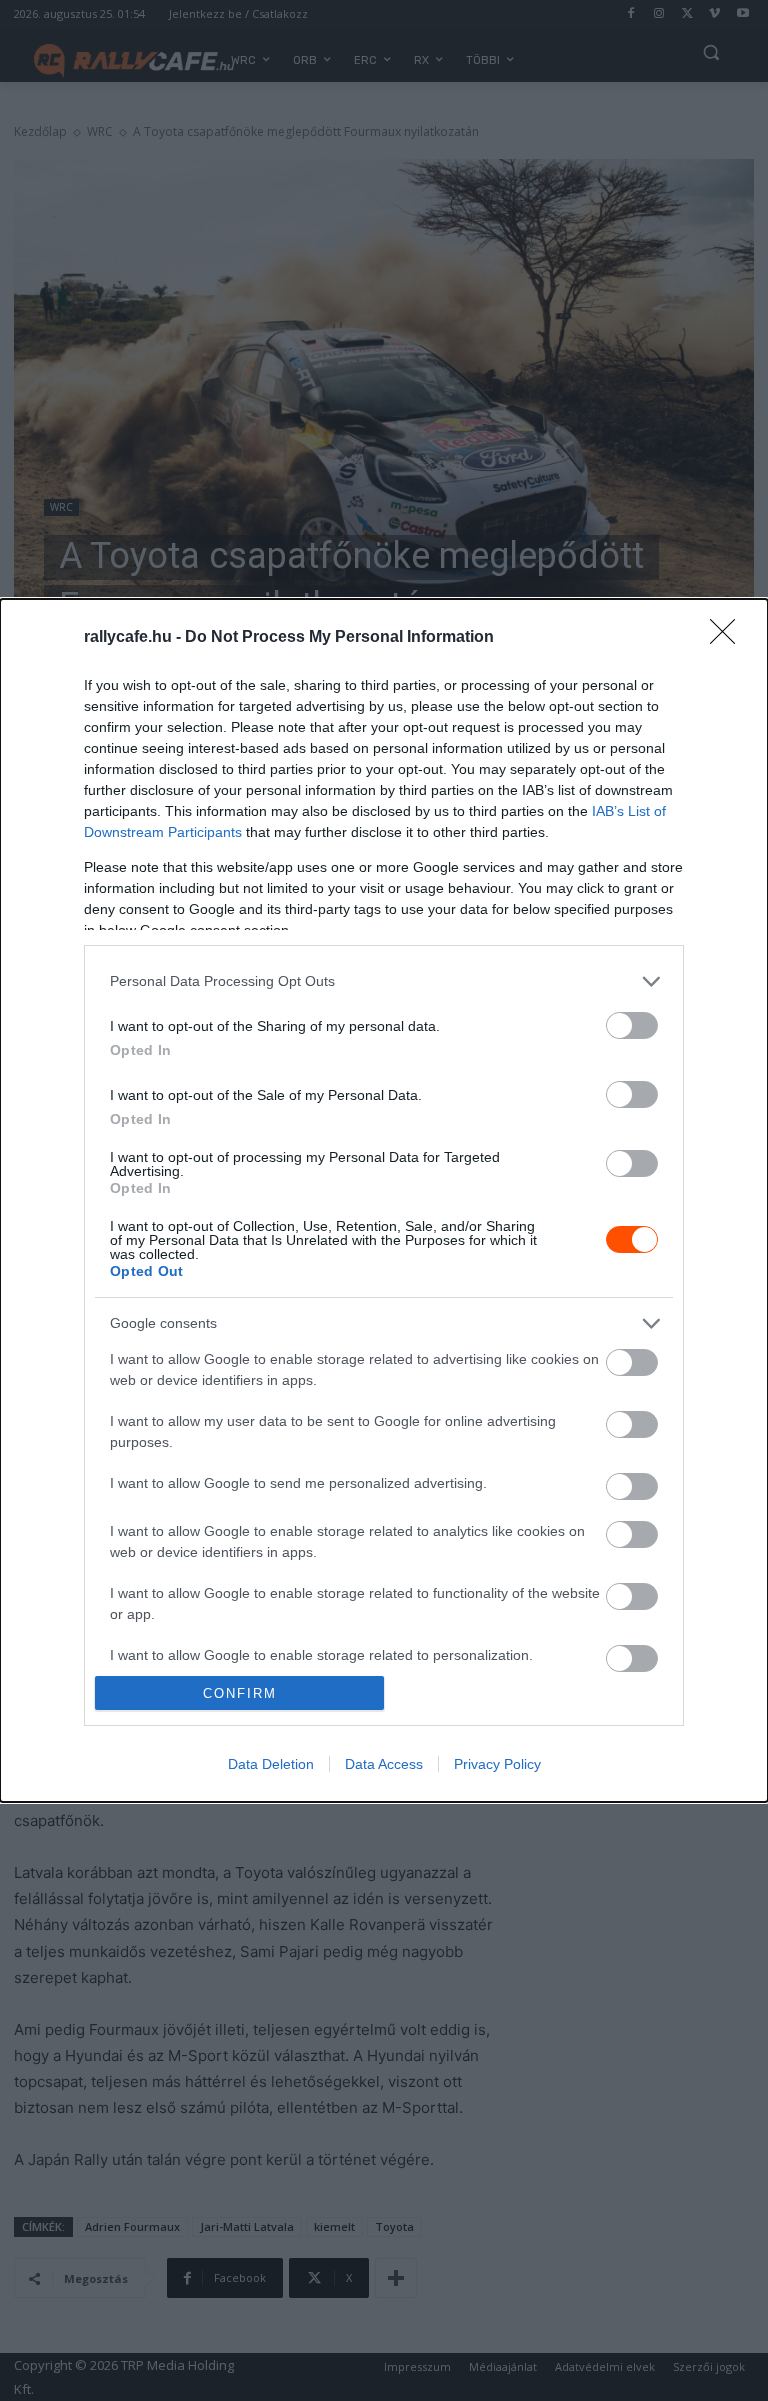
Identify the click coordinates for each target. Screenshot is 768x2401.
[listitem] (384, 981)
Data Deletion (271, 1764)
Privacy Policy (497, 1764)
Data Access (384, 1764)
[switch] (632, 1025)
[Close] (729, 638)
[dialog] (384, 1200)
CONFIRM (240, 1693)
